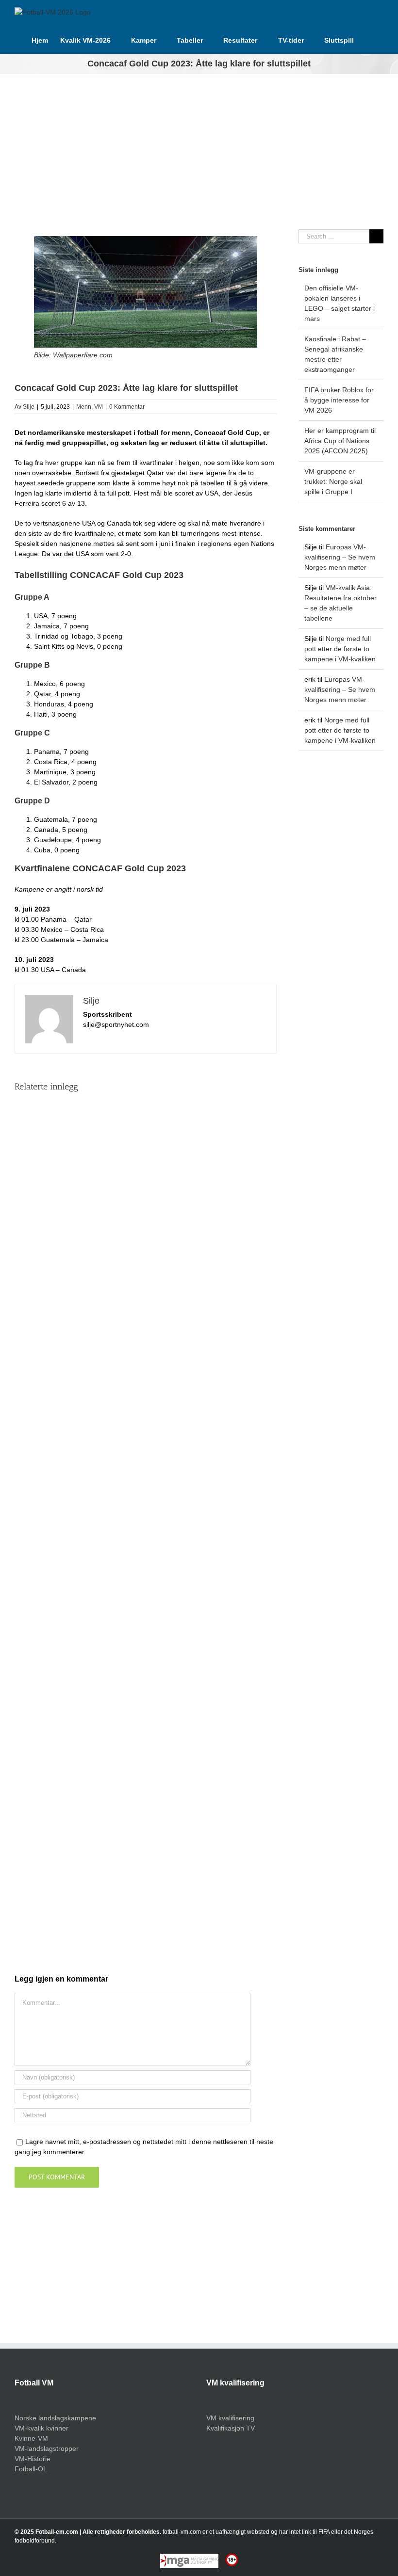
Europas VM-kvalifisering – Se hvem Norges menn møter (340, 557)
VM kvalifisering (230, 2418)
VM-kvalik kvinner (41, 2428)
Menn (84, 407)
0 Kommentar (127, 407)
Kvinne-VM (31, 2438)
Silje (29, 407)
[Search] (369, 39)
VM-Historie (33, 2459)
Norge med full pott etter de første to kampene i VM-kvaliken (340, 649)
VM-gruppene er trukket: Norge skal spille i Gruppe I (333, 481)
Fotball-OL (31, 2469)
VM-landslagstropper (47, 2448)
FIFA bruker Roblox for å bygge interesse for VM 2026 (339, 400)
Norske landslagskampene (55, 2418)
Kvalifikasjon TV (231, 2428)
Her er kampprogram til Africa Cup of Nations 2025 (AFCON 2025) (340, 441)
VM (99, 407)
